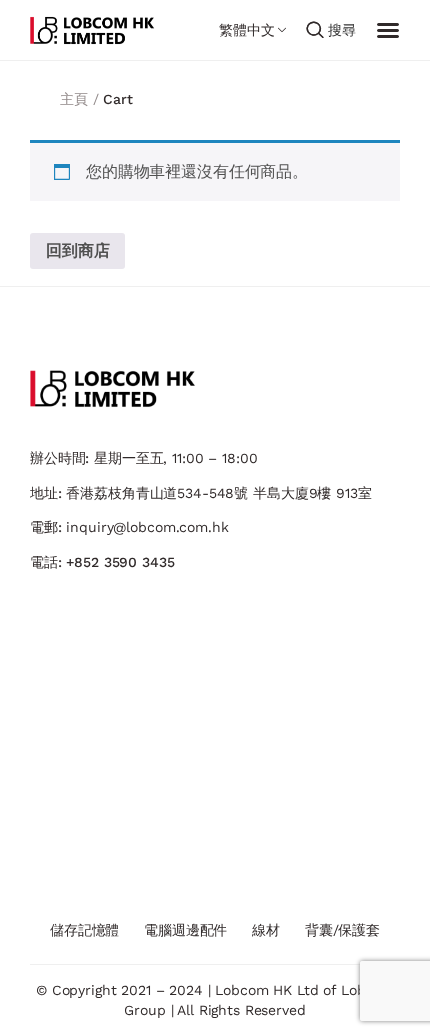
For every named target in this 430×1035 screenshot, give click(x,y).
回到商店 (77, 250)
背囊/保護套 (342, 930)
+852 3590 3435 (120, 562)
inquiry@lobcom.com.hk (147, 527)
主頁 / (81, 99)
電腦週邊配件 (185, 930)
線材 (266, 930)
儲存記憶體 (84, 930)
